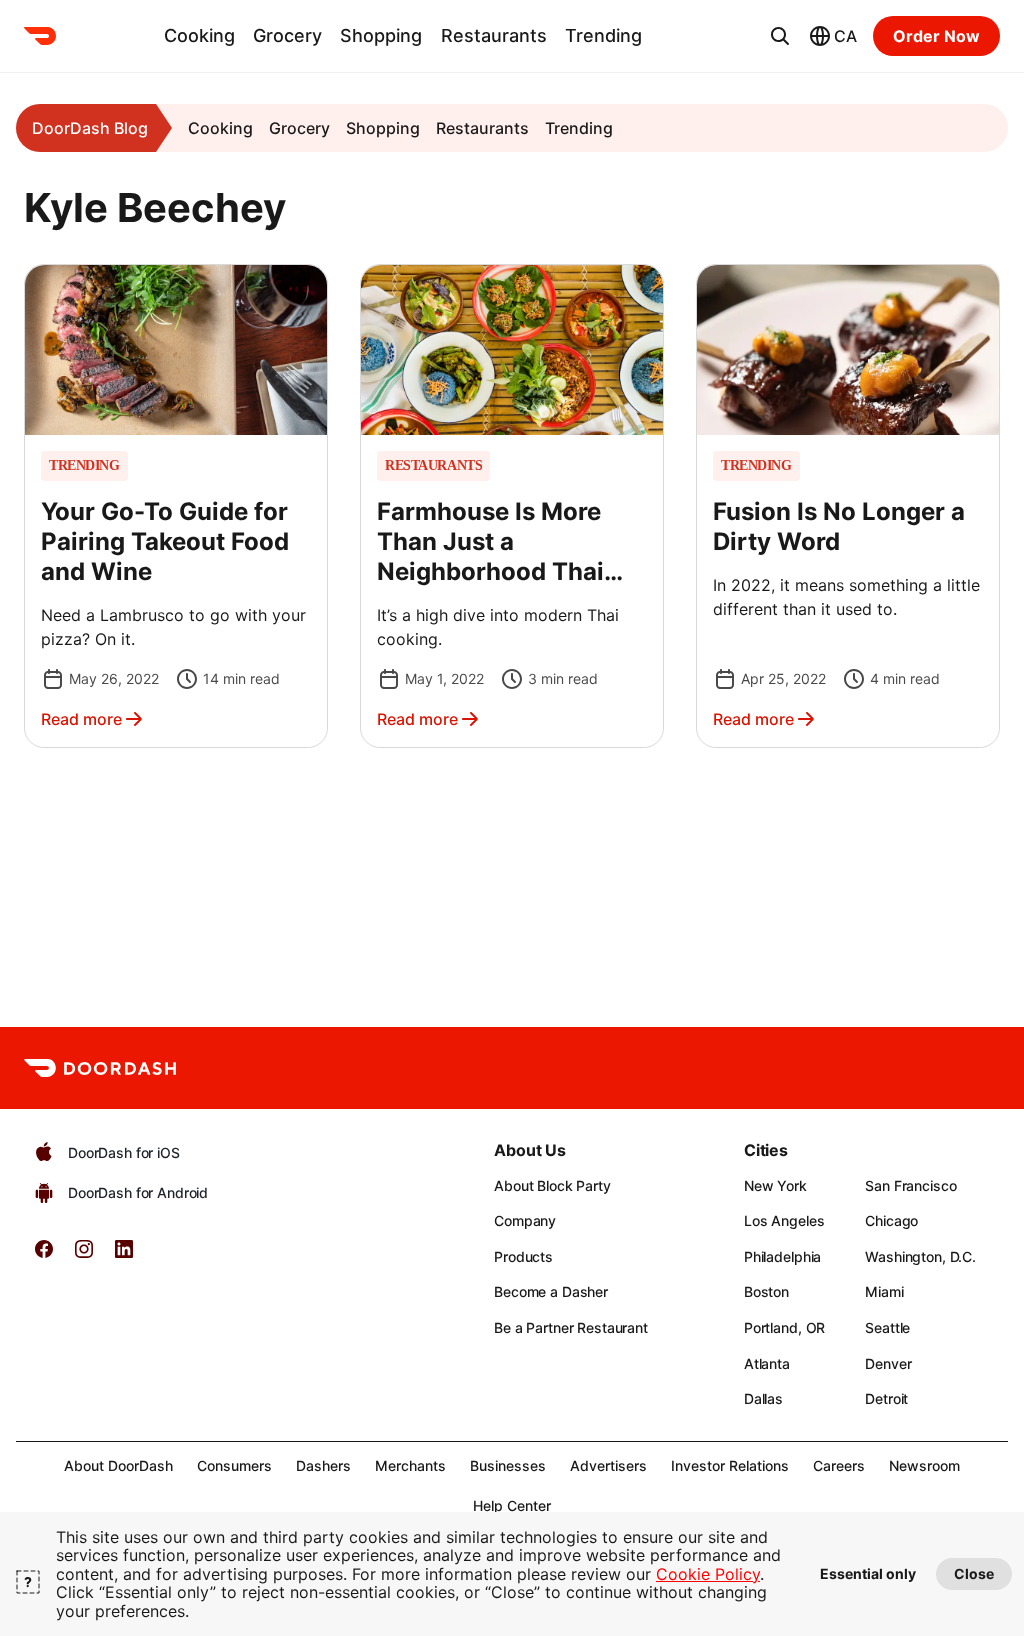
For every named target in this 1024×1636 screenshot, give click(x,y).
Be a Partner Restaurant (571, 1327)
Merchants (410, 1465)
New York (775, 1185)
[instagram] (84, 1255)
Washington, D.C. (920, 1256)
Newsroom (924, 1465)
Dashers (323, 1465)
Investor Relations (730, 1465)
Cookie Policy (708, 1574)
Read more (81, 719)
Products (523, 1256)
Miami (884, 1291)
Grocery (287, 35)
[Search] (780, 36)
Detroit (886, 1398)
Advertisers (608, 1465)
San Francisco (910, 1185)
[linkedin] (124, 1255)
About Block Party (552, 1185)
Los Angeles (784, 1220)
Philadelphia (782, 1256)
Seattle (887, 1327)
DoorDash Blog (90, 128)
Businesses (508, 1465)
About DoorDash (118, 1465)
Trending (603, 35)
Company (525, 1220)
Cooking (199, 35)
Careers (839, 1465)
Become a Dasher (551, 1291)
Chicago (891, 1220)
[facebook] (44, 1255)
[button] (176, 506)
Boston (766, 1291)
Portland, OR (784, 1327)
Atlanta (767, 1363)
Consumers (234, 1465)
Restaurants (494, 35)
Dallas (763, 1398)
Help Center (512, 1505)
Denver (888, 1363)
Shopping (381, 35)
